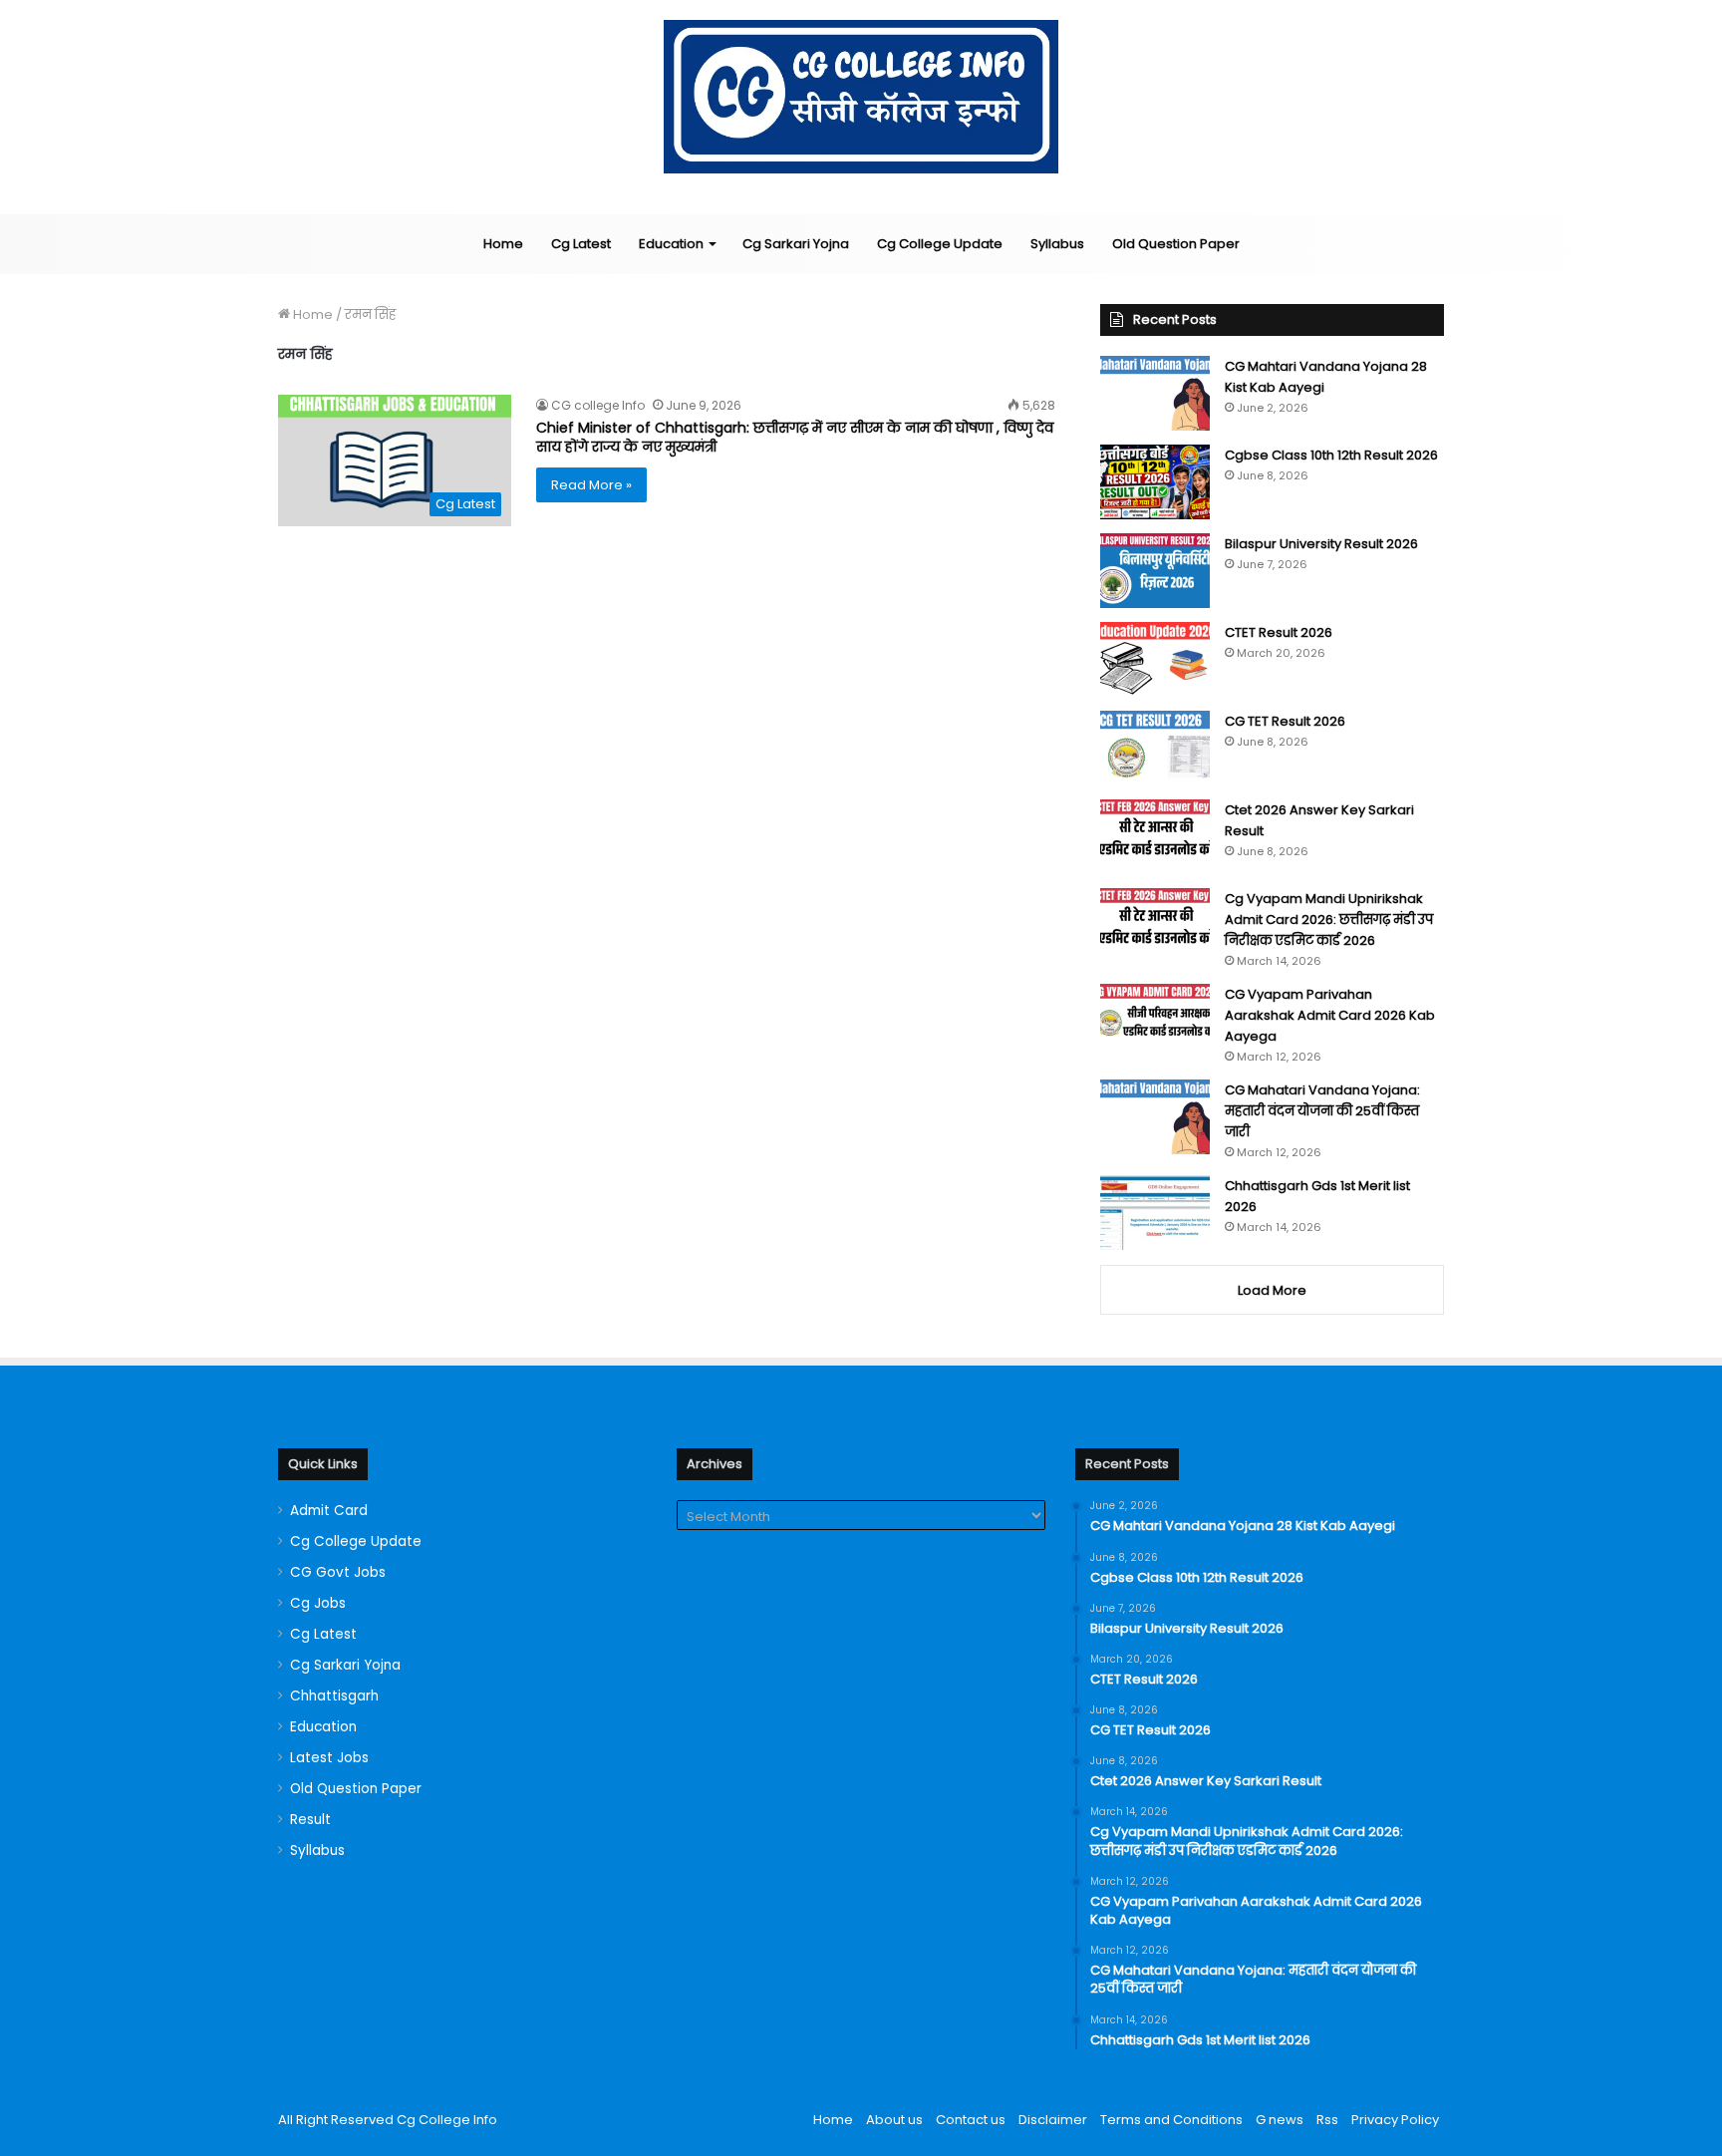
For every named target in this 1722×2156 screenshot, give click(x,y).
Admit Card (329, 1511)
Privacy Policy (1395, 2120)
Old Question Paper (1176, 244)
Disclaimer (1053, 2120)
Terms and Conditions (1171, 2120)
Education (671, 244)
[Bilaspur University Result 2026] (1155, 571)
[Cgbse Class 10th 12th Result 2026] (1155, 482)
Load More (1272, 1290)
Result (310, 1820)
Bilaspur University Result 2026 (1321, 544)
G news (1280, 2120)
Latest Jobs (329, 1758)
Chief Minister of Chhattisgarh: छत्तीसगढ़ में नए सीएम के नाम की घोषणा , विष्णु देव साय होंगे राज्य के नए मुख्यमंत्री (795, 438)
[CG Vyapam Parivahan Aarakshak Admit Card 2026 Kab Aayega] (1155, 1021)
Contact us (971, 2120)
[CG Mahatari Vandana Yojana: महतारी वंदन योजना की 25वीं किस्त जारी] (1155, 1117)
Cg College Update (940, 244)
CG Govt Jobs (338, 1572)
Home (503, 244)
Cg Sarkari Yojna (796, 244)
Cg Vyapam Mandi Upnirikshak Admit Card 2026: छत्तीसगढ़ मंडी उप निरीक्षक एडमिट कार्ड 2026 (1329, 920)
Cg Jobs (318, 1603)
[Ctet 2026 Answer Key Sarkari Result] (1155, 837)
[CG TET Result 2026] (1155, 748)
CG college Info (598, 405)
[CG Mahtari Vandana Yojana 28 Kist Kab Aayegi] (1155, 393)
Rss (1327, 2120)
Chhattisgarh (334, 1696)
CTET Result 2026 (1279, 632)
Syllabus (1057, 244)
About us (894, 2120)
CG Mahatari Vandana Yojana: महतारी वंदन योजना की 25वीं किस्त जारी (1322, 1111)
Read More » (591, 485)
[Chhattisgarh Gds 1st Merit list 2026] (1155, 1213)
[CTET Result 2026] (1155, 659)
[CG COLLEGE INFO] (861, 97)
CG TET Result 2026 (1285, 721)
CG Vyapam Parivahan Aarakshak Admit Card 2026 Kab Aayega (1330, 1015)
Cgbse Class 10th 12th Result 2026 (1331, 455)
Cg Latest (581, 244)
